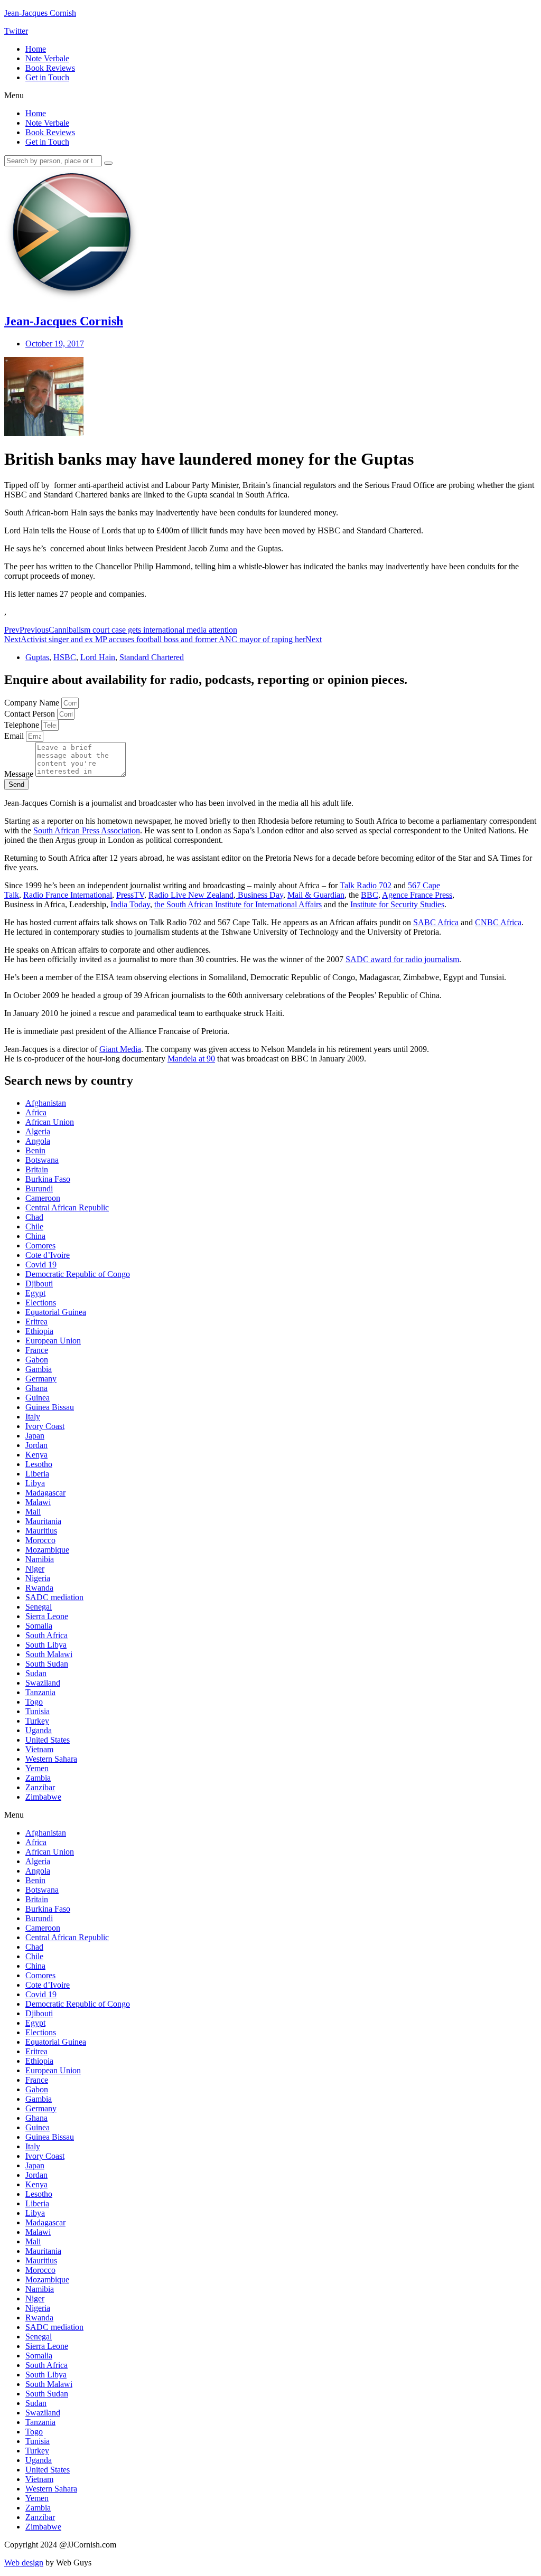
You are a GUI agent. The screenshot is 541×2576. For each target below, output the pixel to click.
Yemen (37, 1768)
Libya (35, 1483)
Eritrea (36, 1322)
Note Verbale (47, 58)
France (37, 1350)
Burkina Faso (48, 1179)
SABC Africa (436, 922)
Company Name (33, 703)
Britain (37, 1169)
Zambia (38, 1778)
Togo (34, 1702)
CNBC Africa (498, 922)
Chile (34, 1226)
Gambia (39, 1369)
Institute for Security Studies (397, 904)
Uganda (39, 1730)
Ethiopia (39, 1331)
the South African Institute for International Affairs (238, 904)
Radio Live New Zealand (191, 895)
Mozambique (47, 1550)
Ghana (36, 1388)
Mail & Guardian (316, 895)
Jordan (36, 1445)
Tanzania (40, 1692)
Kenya (36, 1455)
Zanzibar (40, 1787)
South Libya (46, 1645)
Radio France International (68, 895)
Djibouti (39, 1284)
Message (20, 774)
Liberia (37, 1474)
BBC (370, 895)
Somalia (39, 1626)
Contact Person (31, 714)
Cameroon (43, 1198)
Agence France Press (417, 895)
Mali (33, 1512)
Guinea (38, 1398)
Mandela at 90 (191, 1059)
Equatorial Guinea (56, 1312)
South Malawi (49, 1654)
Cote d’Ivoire (48, 1255)
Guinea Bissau (50, 1407)
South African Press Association (87, 830)
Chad (34, 1217)
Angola (38, 1141)
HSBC (65, 657)
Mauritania (43, 1521)
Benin (35, 1150)
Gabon (37, 1360)
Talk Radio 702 (366, 885)
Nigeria (38, 1578)
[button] (270, 96)
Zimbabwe (43, 1797)
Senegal (39, 1607)
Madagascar (45, 1493)
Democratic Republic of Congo (78, 1274)
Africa (36, 1112)
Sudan (36, 1673)
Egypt (35, 1293)
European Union (53, 1341)
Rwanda (39, 1588)
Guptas (37, 657)
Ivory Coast (45, 1426)
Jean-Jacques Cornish (40, 13)
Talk (12, 895)
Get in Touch (47, 77)
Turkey (37, 1721)
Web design (24, 2563)
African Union (50, 1122)
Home (36, 49)
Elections (41, 1303)
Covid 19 (41, 1265)
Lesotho (39, 1464)
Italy (33, 1417)
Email (15, 736)
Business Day (259, 895)
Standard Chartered (152, 657)
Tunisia (38, 1711)
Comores (40, 1245)
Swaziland (43, 1683)
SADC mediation (54, 1597)
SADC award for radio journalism (402, 959)
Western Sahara (51, 1759)
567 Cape (424, 885)
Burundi (39, 1188)
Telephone (23, 725)
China (35, 1236)
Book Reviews (50, 68)
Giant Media (120, 1049)
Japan (35, 1436)
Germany (41, 1379)
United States (48, 1740)
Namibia (40, 1559)
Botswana (42, 1160)
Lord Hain (98, 657)
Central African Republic (67, 1207)
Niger (35, 1569)
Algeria (38, 1131)
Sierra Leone (47, 1616)
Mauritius (41, 1531)
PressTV (130, 895)
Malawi (38, 1502)
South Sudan (47, 1664)
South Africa (46, 1635)
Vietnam (39, 1749)
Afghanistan (46, 1103)
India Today (130, 904)
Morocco (40, 1540)
